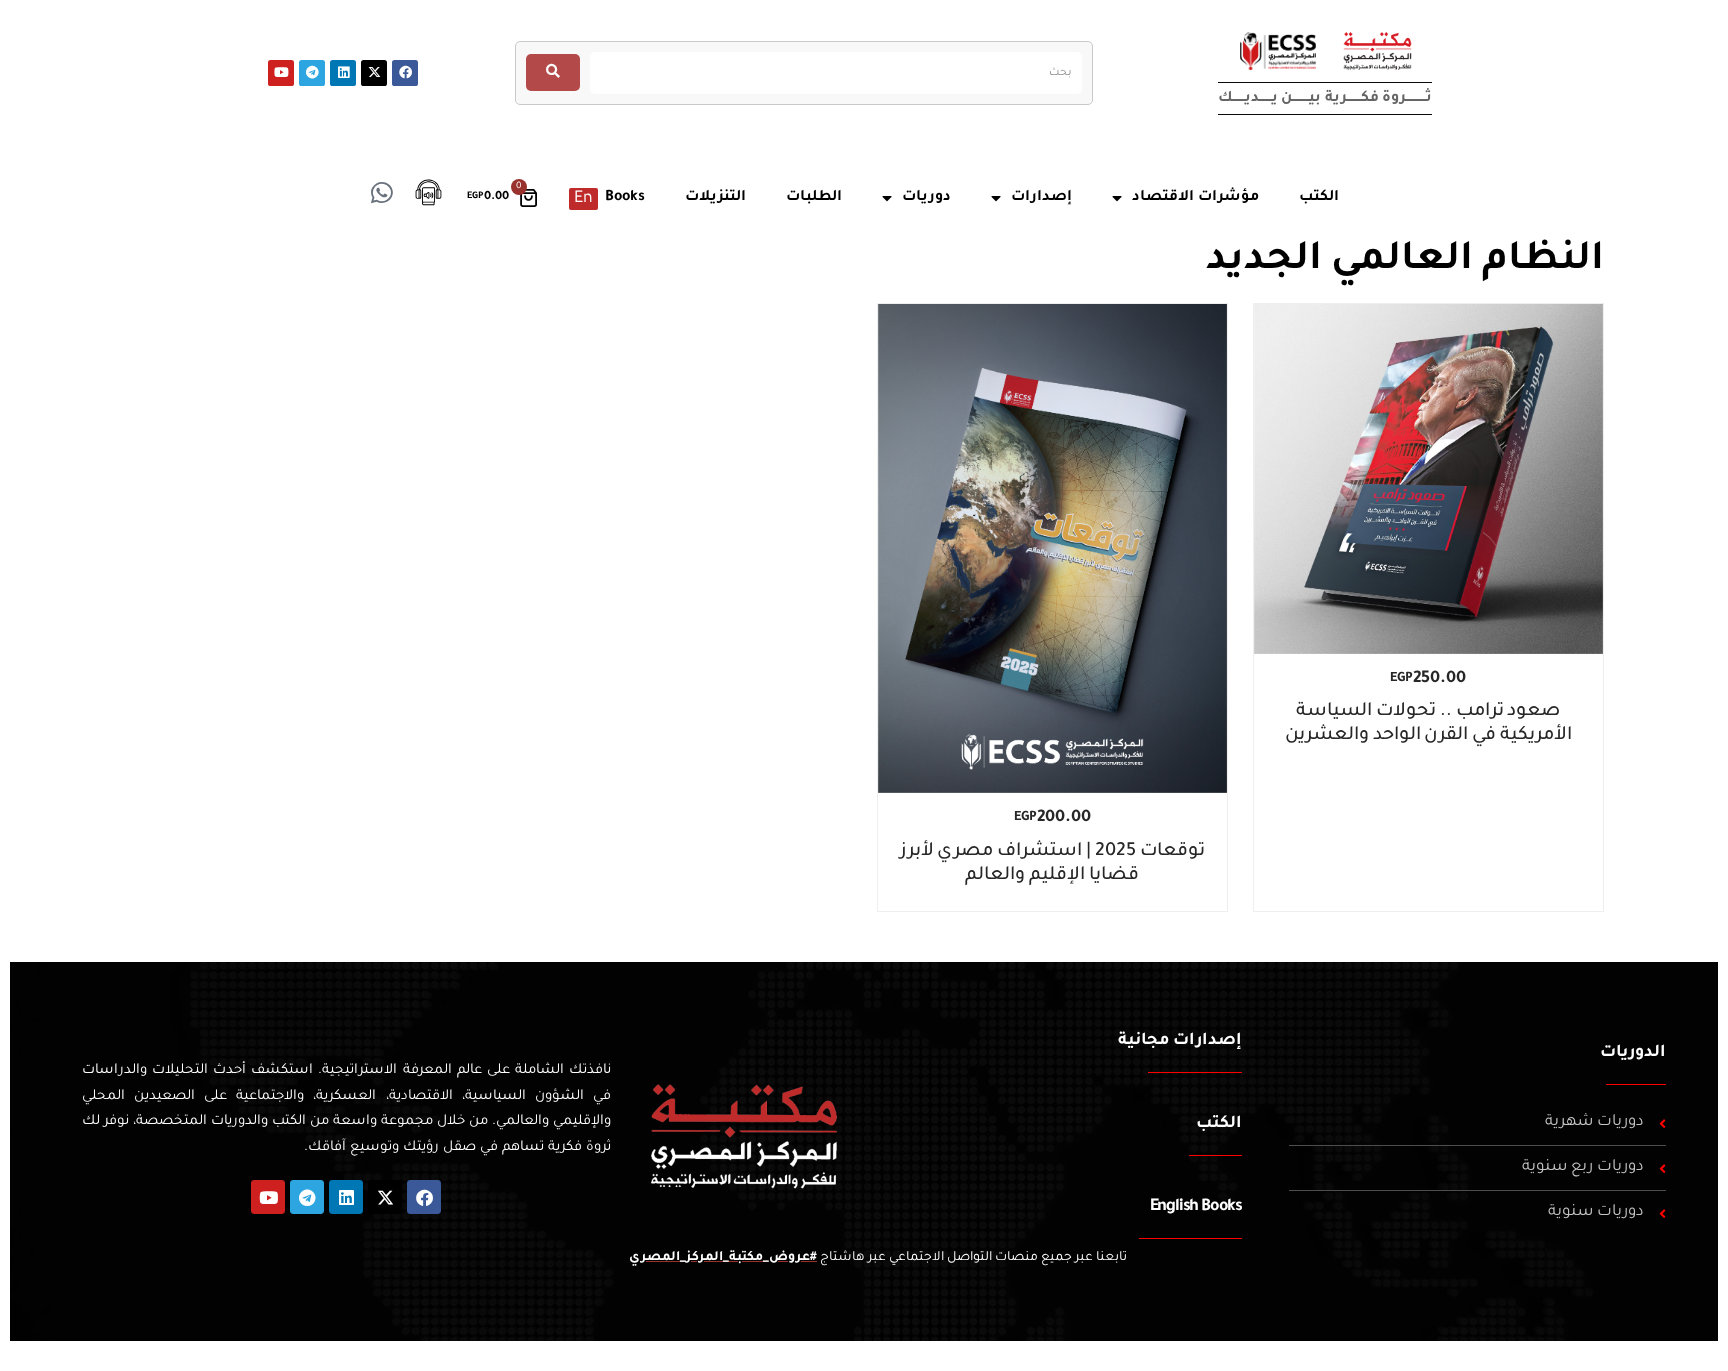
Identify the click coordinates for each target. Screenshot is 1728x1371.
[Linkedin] (343, 73)
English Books (1196, 1207)
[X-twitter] (374, 73)
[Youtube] (281, 73)
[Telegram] (312, 73)
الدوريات (1633, 1053)
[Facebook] (405, 73)
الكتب (1219, 1124)
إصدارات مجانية (1180, 1041)
